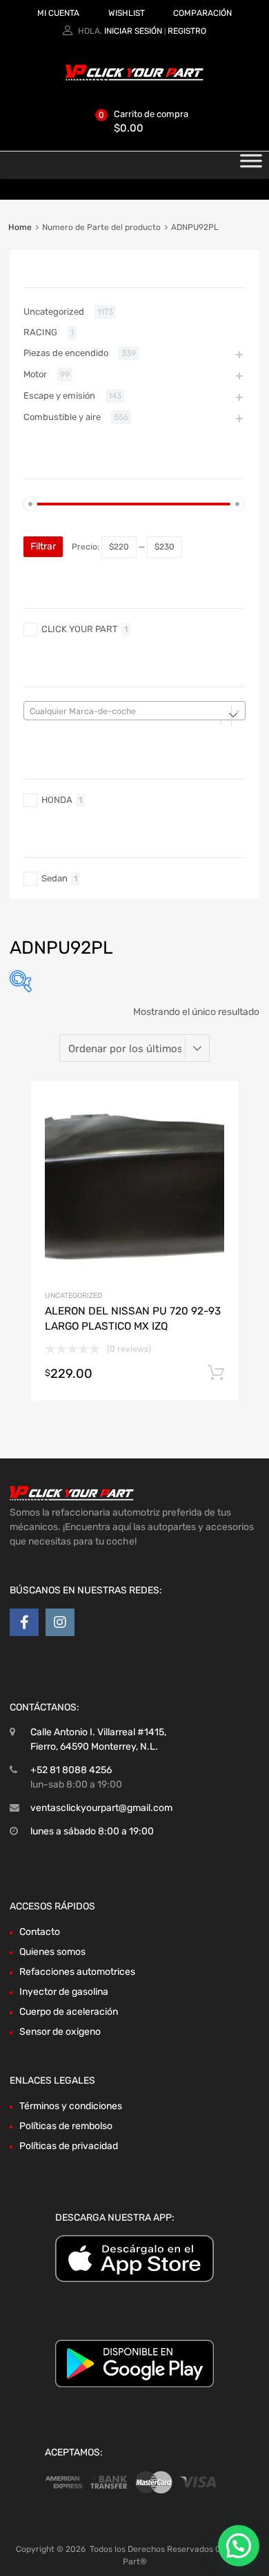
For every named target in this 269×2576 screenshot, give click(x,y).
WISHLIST (127, 13)
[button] (239, 2546)
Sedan (54, 878)
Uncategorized (73, 1296)
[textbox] (134, 711)
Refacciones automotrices (77, 1972)
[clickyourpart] (134, 78)
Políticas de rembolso (66, 2126)
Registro (187, 31)
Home (20, 227)
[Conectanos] (24, 1622)
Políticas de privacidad (69, 2146)
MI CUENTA (58, 13)
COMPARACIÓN (202, 13)
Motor (35, 374)
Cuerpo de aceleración (69, 2012)
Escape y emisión (59, 396)
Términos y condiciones (71, 2106)
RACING (40, 332)
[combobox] (134, 711)
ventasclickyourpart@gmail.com (101, 1808)
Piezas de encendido (66, 353)
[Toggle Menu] (251, 165)
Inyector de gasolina (64, 1992)
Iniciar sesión (133, 31)
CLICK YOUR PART (80, 629)
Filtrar (43, 546)
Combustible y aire (62, 417)
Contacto (40, 1932)
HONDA (57, 800)
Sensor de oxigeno (60, 2032)
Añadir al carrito (216, 1373)
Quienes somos (52, 1952)
